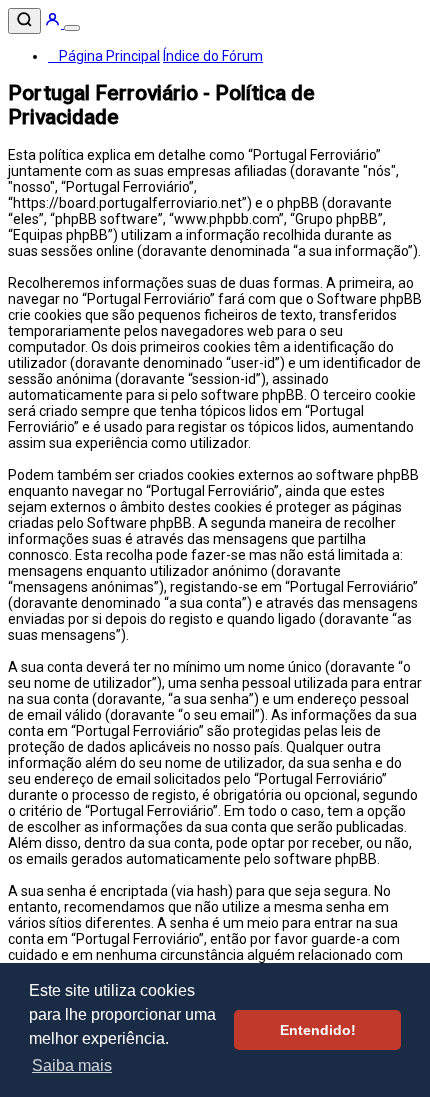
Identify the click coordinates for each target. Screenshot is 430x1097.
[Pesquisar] (24, 21)
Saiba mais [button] (72, 1065)
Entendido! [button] (318, 1030)
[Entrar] (54, 23)
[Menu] (72, 28)
